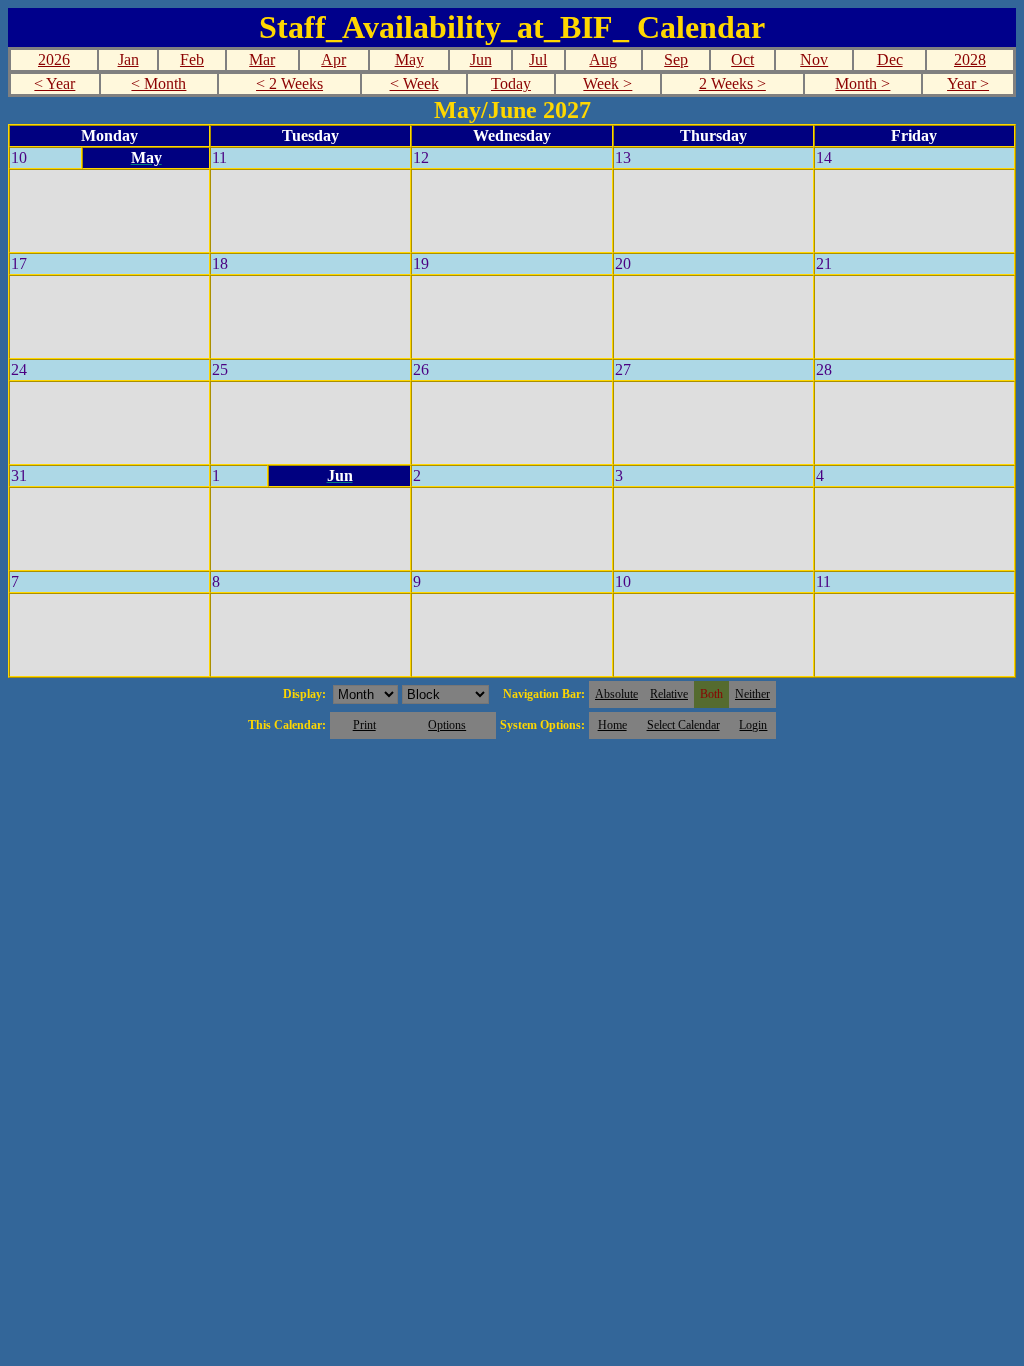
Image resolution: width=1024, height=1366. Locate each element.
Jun (481, 59)
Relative (669, 694)
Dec (890, 59)
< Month (158, 83)
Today (511, 83)
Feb (192, 59)
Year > (968, 83)
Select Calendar (683, 725)
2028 (970, 59)
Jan (128, 59)
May (409, 59)
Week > (607, 83)
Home (612, 725)
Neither (752, 694)
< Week (414, 83)
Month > (862, 83)
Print (364, 725)
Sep (676, 59)
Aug (603, 59)
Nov (814, 59)
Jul (538, 59)
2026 (54, 59)
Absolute (616, 694)
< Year (54, 83)
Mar (262, 59)
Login (753, 725)
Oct (742, 59)
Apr (333, 59)
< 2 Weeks (289, 83)
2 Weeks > (732, 83)
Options (447, 725)
